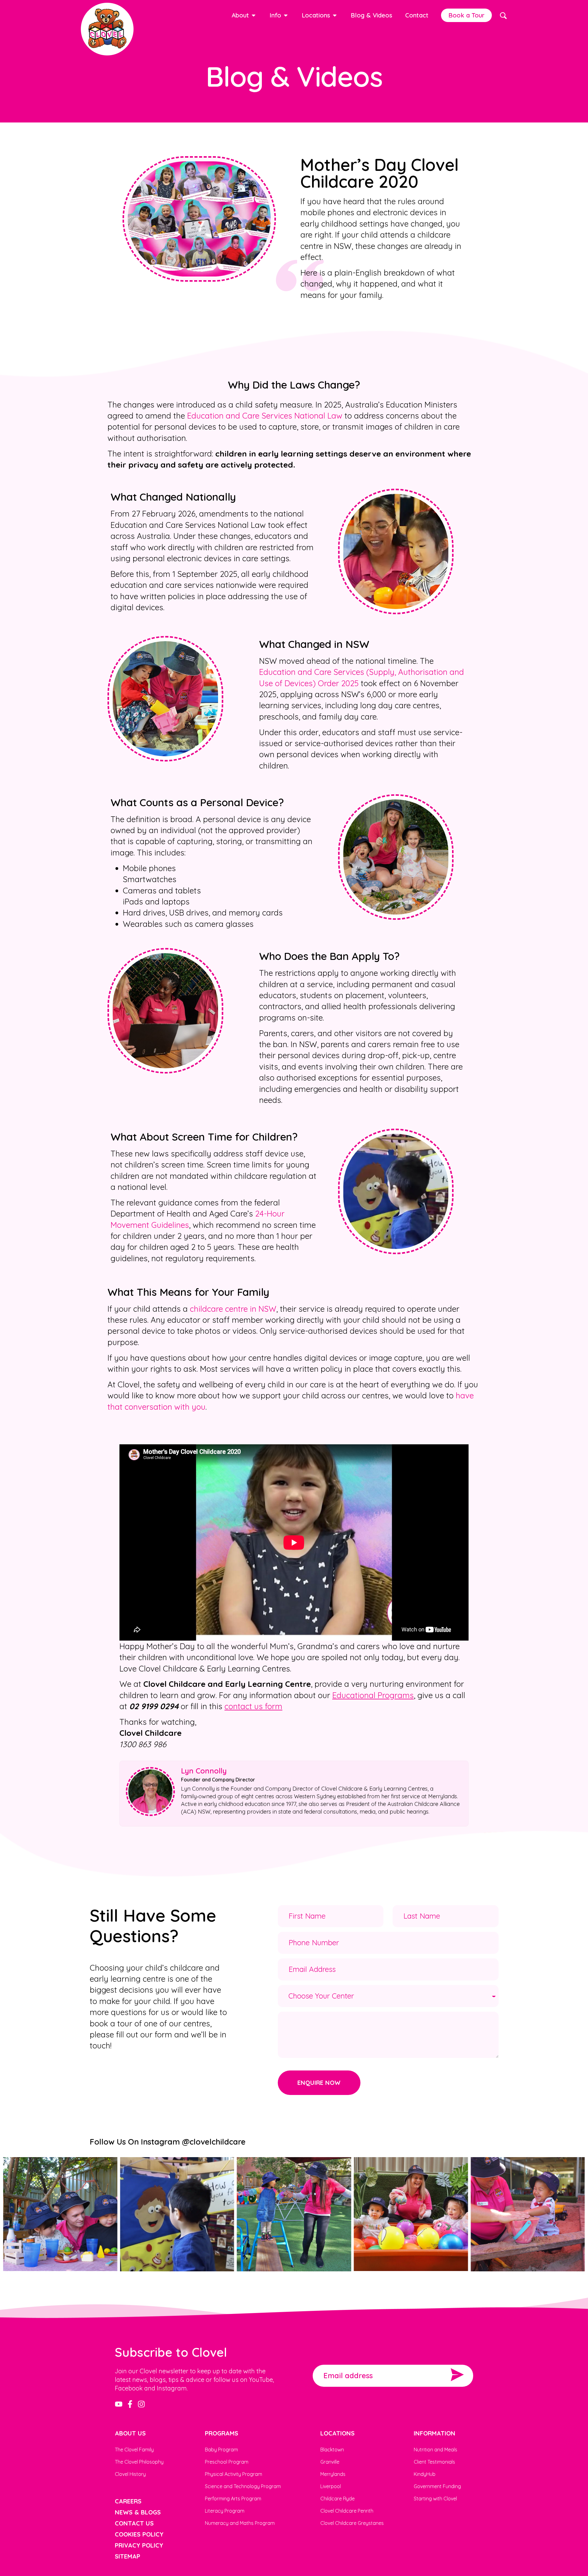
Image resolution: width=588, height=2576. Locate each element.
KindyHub (425, 2474)
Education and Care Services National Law (265, 416)
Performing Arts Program (233, 2499)
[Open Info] (286, 15)
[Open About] (254, 15)
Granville (330, 2462)
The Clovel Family (134, 2450)
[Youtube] (119, 2404)
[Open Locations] (335, 15)
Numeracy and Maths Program (240, 2523)
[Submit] (457, 2376)
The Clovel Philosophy (139, 2462)
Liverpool (331, 2486)
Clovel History (130, 2474)
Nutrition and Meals (435, 2450)
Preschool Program (227, 2462)
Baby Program (221, 2450)
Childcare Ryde (337, 2499)
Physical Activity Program (234, 2474)
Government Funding (437, 2486)
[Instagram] (141, 2404)
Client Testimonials (434, 2462)
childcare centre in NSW (233, 1309)
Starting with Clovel (435, 2499)
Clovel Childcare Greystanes (352, 2523)
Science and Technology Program (243, 2486)
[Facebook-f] (130, 2404)
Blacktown (332, 2450)
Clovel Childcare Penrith (347, 2511)
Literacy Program (225, 2511)
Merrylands (333, 2474)
